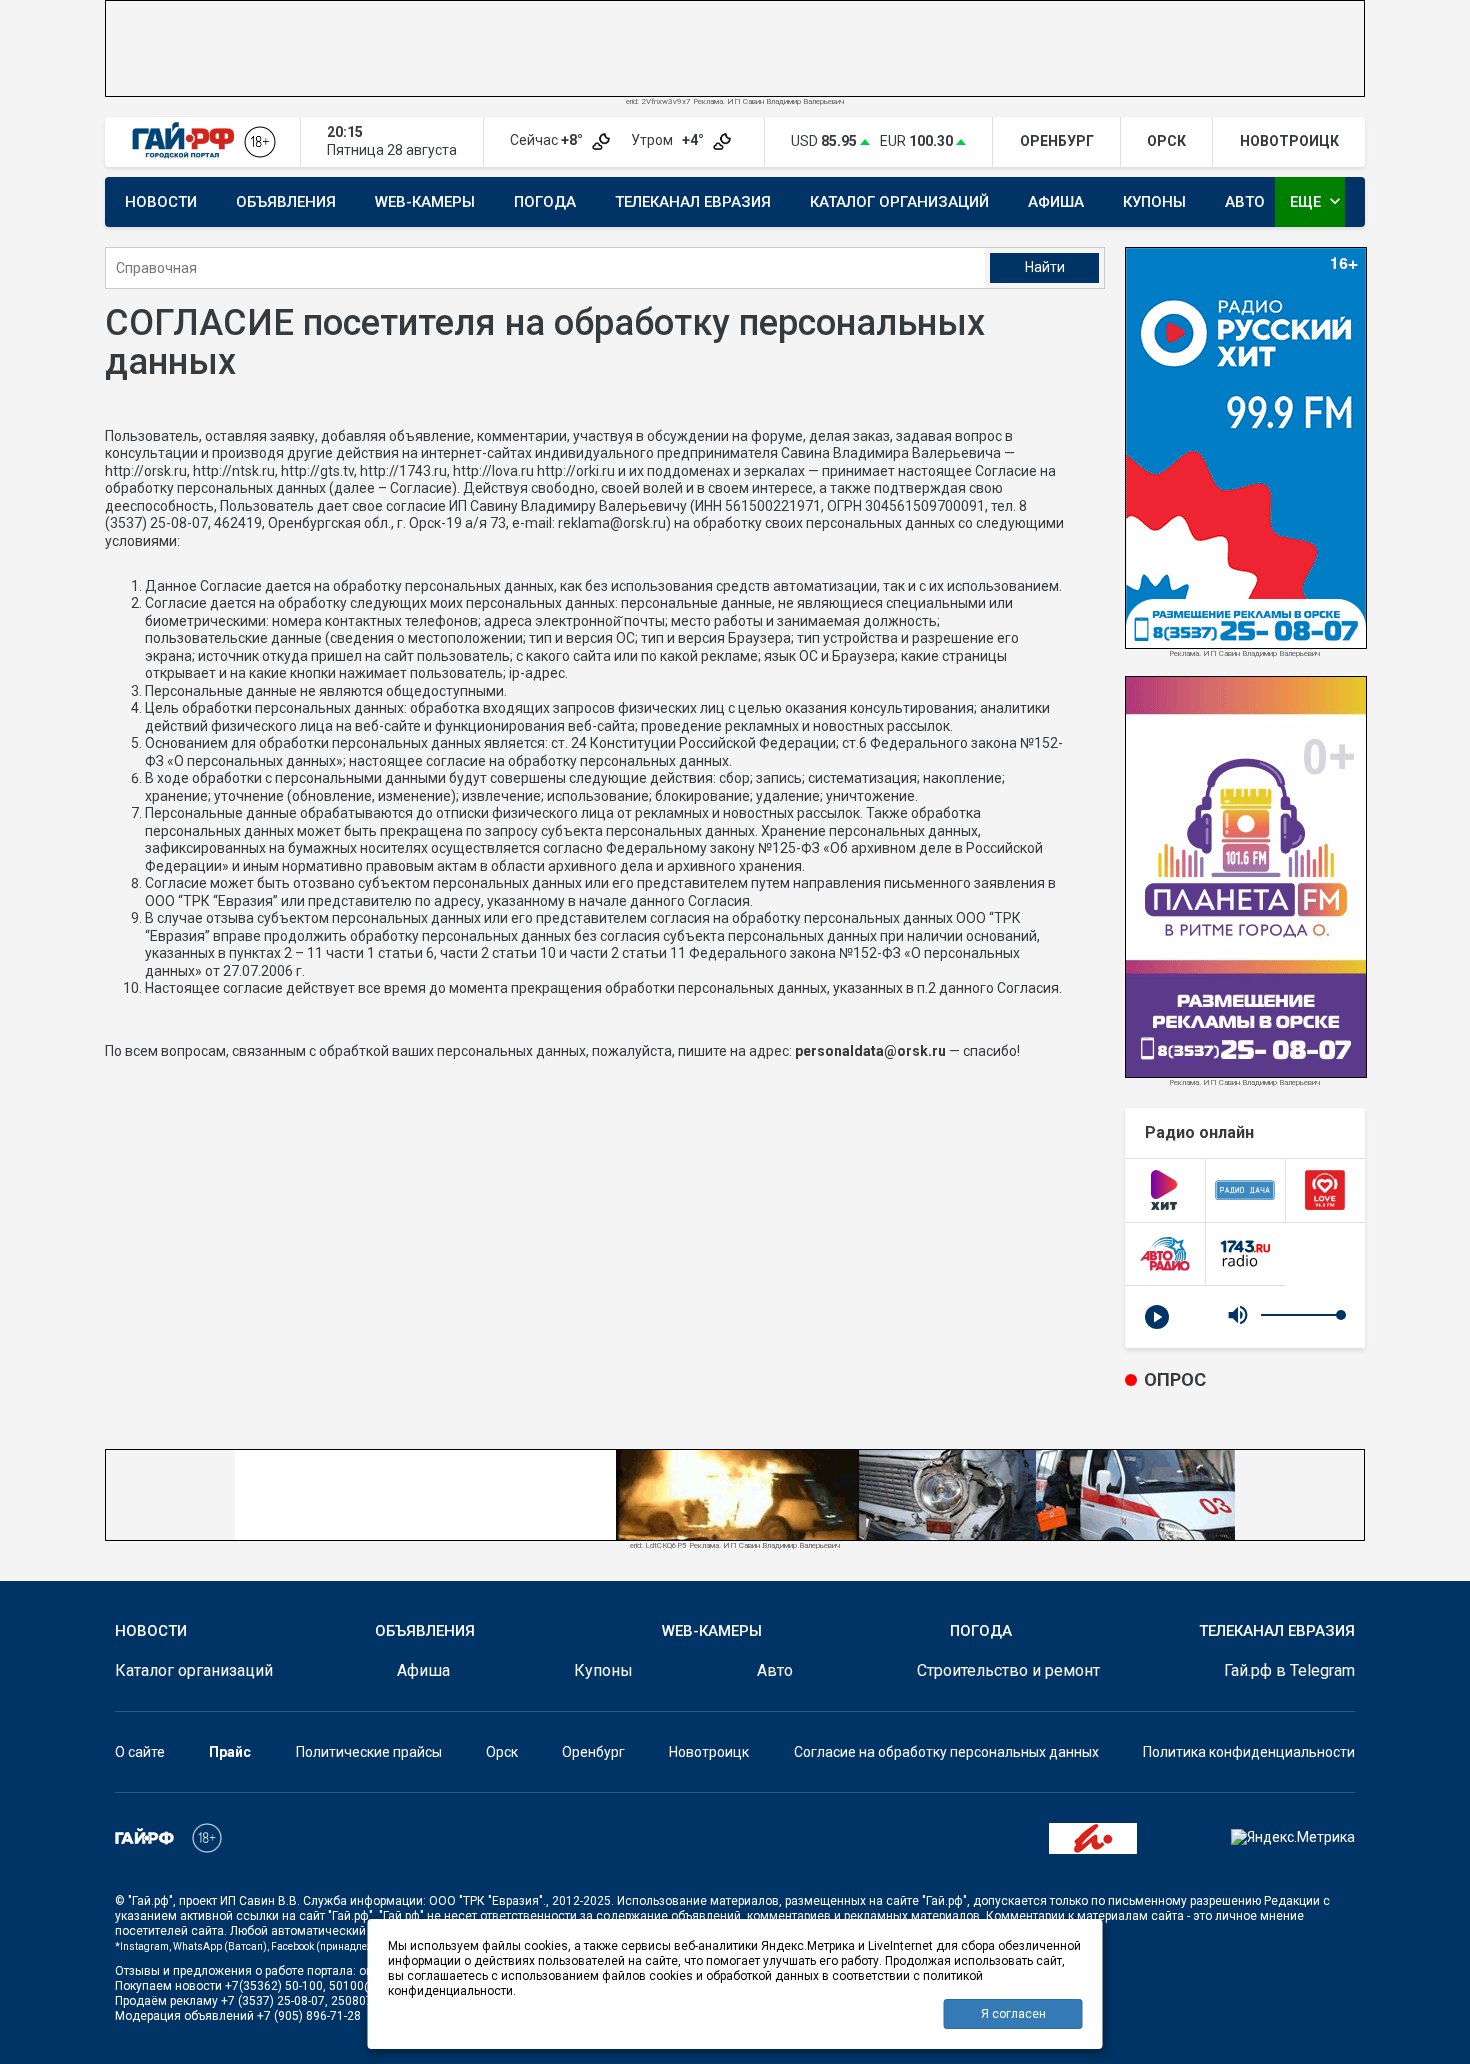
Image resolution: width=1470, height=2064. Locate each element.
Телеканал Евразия (693, 202)
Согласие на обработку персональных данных (946, 1752)
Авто (1245, 202)
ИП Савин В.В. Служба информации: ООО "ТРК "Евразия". (383, 1901)
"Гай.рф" (150, 1901)
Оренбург (593, 1752)
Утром (669, 140)
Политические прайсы (369, 1752)
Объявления (286, 202)
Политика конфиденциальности (1249, 1752)
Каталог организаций (899, 202)
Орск (502, 1752)
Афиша (1056, 202)
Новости (161, 202)
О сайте (140, 1752)
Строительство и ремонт (1008, 1670)
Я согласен (1013, 2014)
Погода (545, 202)
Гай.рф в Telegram (1289, 1670)
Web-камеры (425, 202)
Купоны (1154, 202)
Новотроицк (709, 1752)
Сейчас (548, 140)
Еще (1317, 201)
